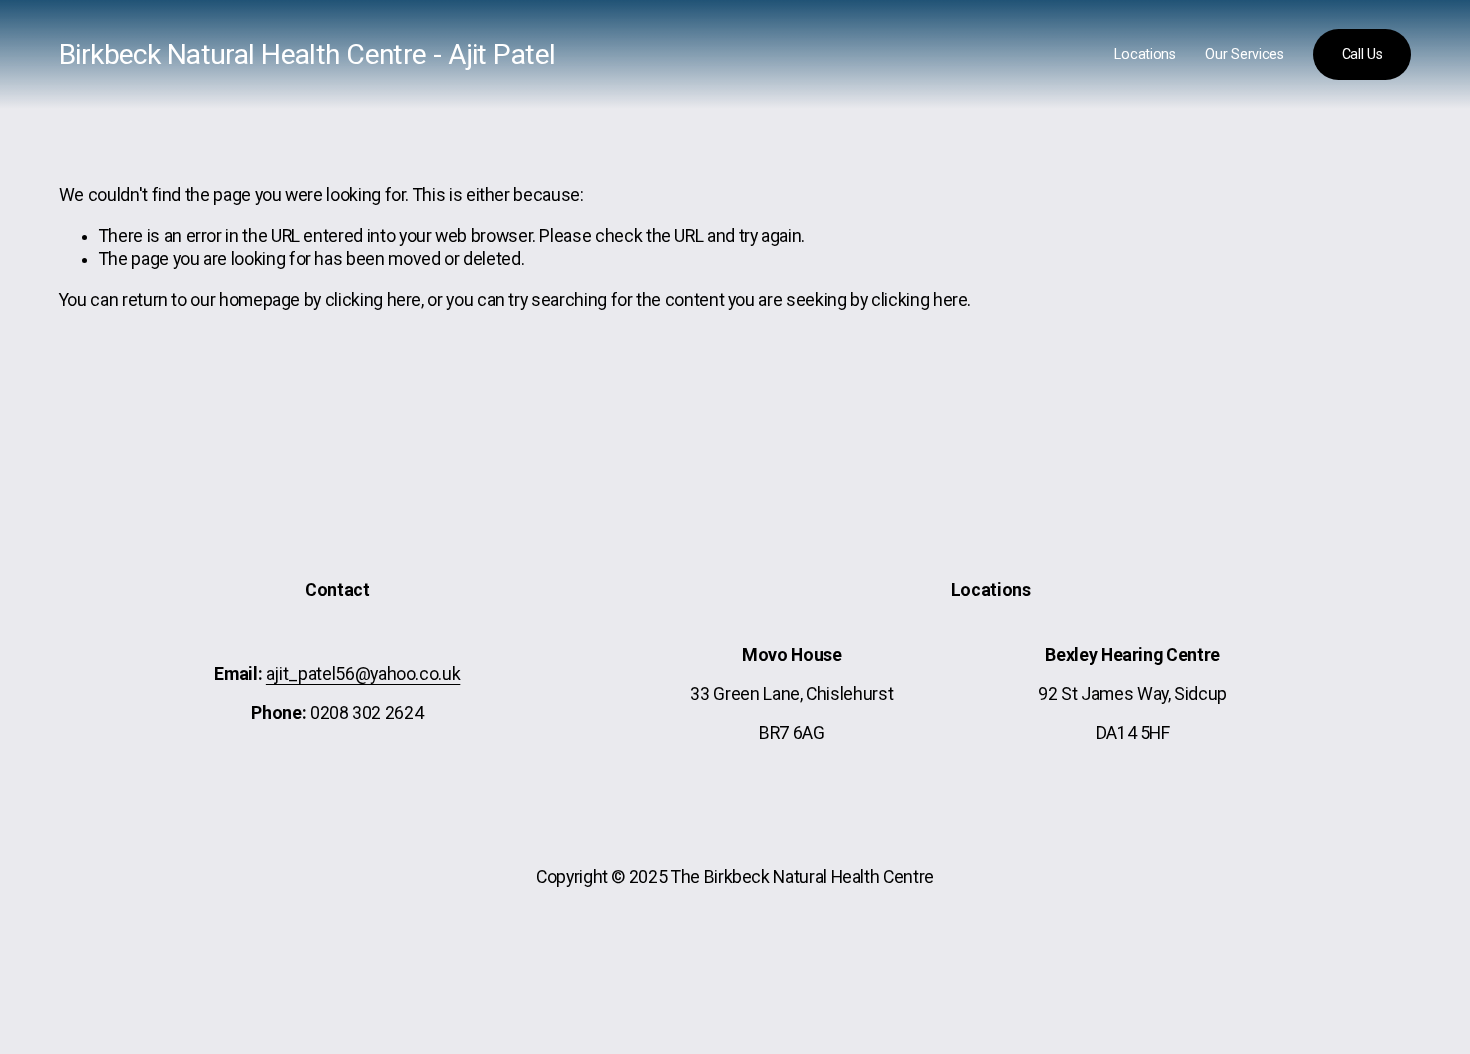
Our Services (1244, 54)
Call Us (1362, 54)
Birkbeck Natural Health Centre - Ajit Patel (307, 54)
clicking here (373, 300)
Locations (1144, 54)
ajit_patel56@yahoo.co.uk (363, 674)
